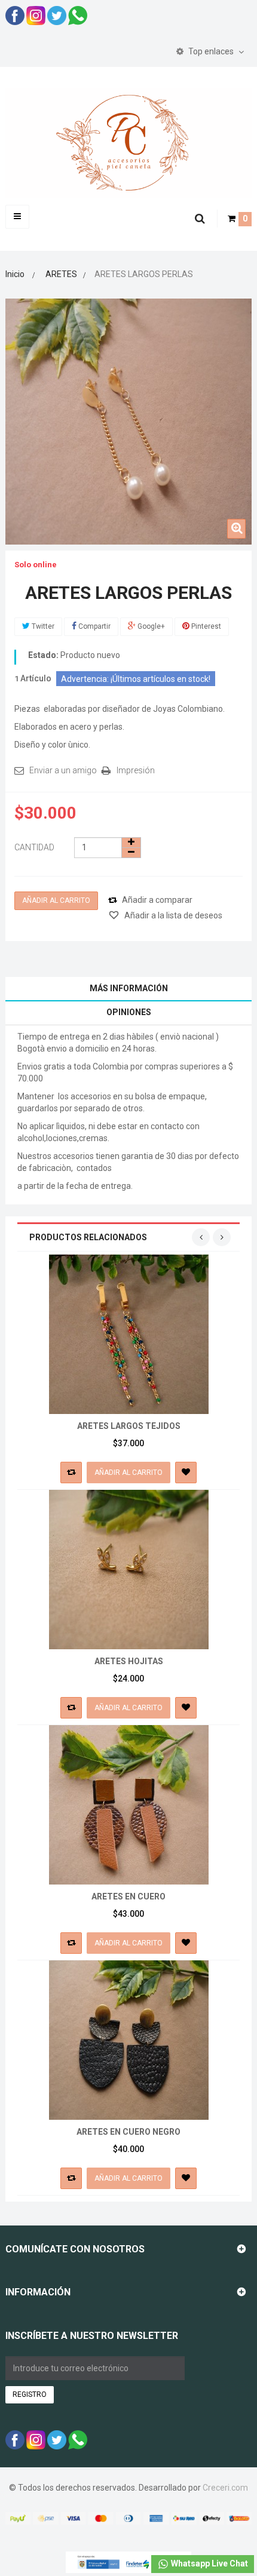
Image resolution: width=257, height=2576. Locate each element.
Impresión (136, 770)
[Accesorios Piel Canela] (128, 142)
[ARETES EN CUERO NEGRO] (129, 2039)
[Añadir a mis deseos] (186, 1473)
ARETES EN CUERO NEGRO (128, 2132)
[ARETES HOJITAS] (129, 1569)
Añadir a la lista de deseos (172, 915)
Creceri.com (225, 2488)
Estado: (43, 655)
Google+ (150, 626)
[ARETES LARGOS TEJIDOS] (129, 1333)
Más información (129, 988)
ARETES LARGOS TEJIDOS (129, 1426)
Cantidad (34, 847)
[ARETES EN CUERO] (129, 1804)
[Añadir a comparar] (71, 1473)
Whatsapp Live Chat (209, 2563)
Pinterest (205, 626)
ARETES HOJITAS (129, 1661)
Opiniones (129, 1012)
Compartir (94, 626)
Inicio (15, 274)
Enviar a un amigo (63, 770)
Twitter (42, 626)
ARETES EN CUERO (128, 1896)
